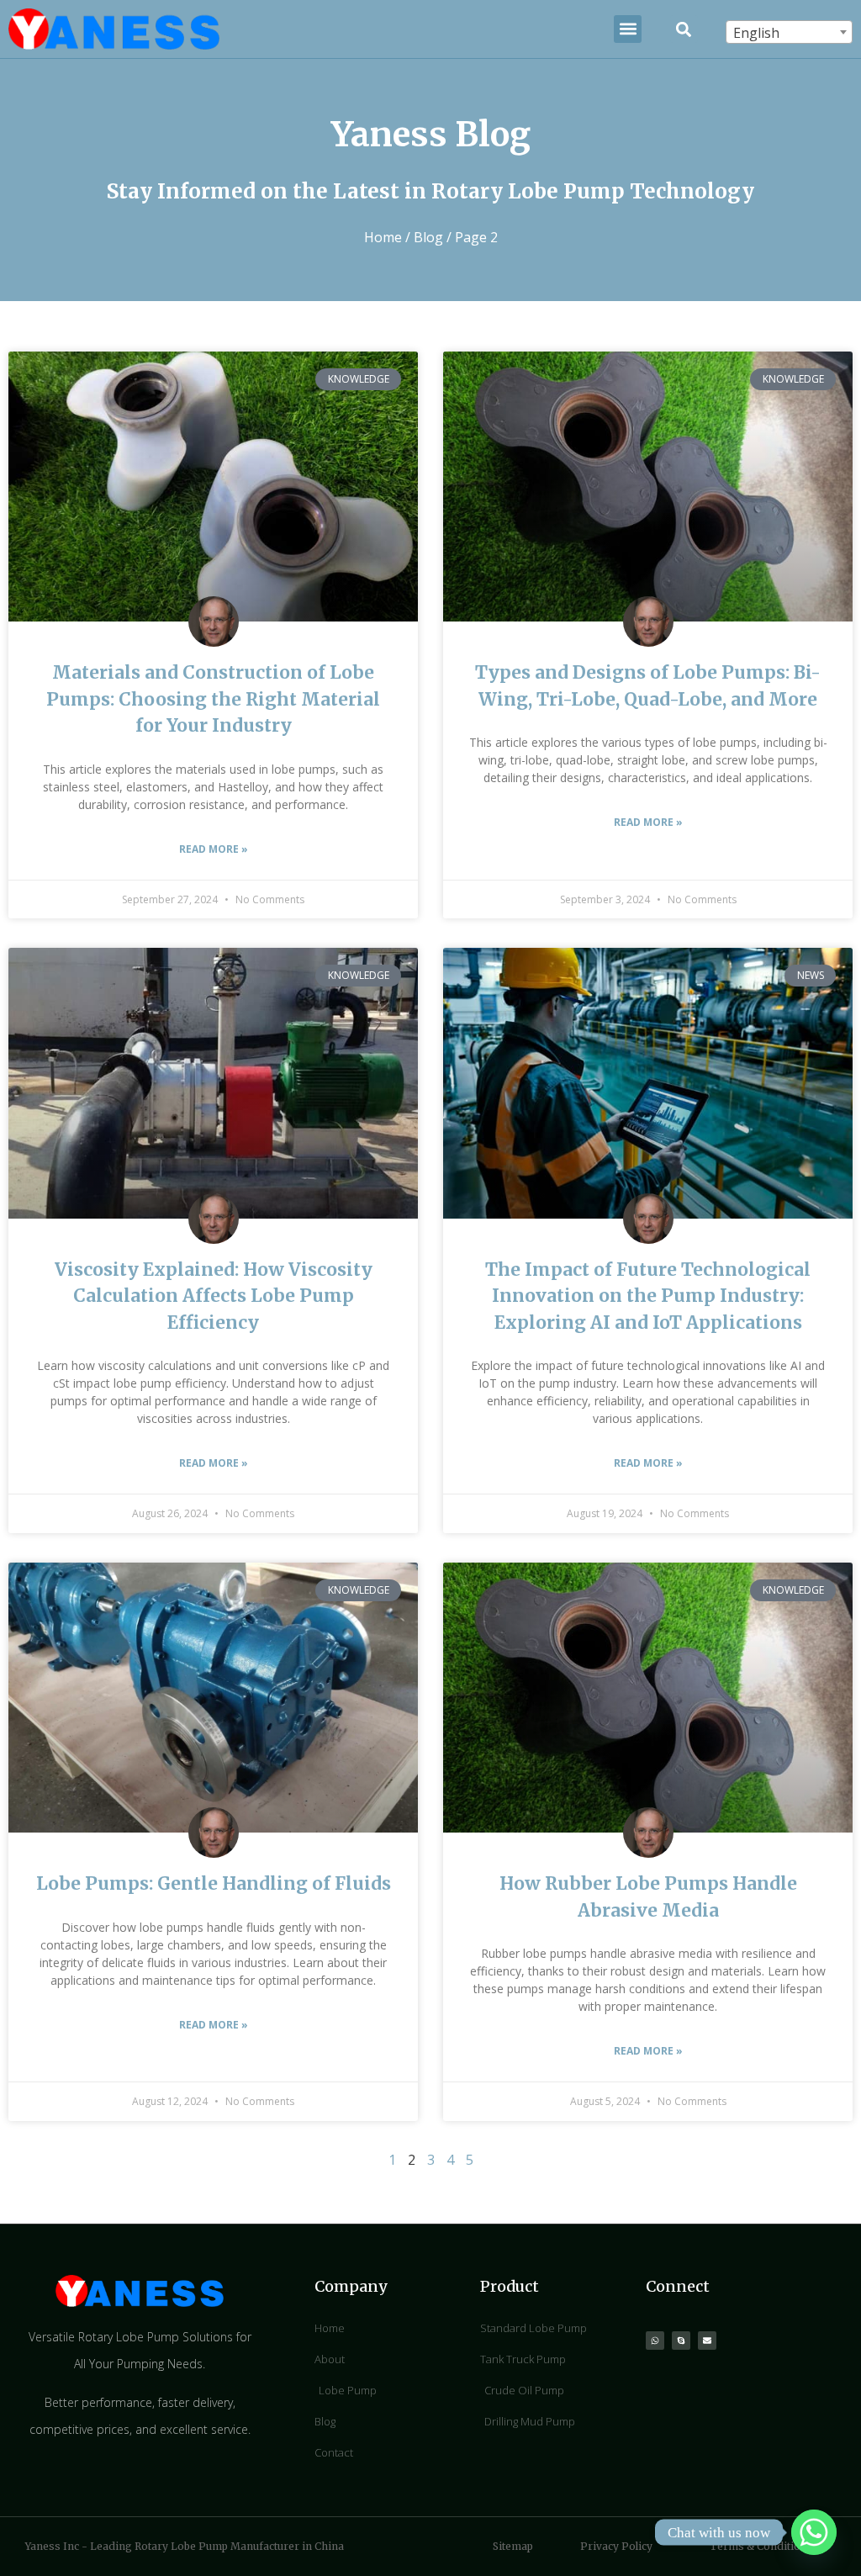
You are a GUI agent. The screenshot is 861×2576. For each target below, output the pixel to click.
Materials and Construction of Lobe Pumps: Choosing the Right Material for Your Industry (213, 699)
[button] (628, 29)
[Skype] (681, 2341)
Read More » (214, 849)
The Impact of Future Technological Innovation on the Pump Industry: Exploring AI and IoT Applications (648, 1296)
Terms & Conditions (761, 2546)
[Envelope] (707, 2341)
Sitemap (513, 2546)
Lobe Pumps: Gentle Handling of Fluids (214, 1883)
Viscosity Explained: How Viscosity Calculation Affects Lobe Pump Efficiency (214, 1296)
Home (383, 237)
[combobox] (789, 32)
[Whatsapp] (655, 2341)
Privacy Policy (616, 2546)
